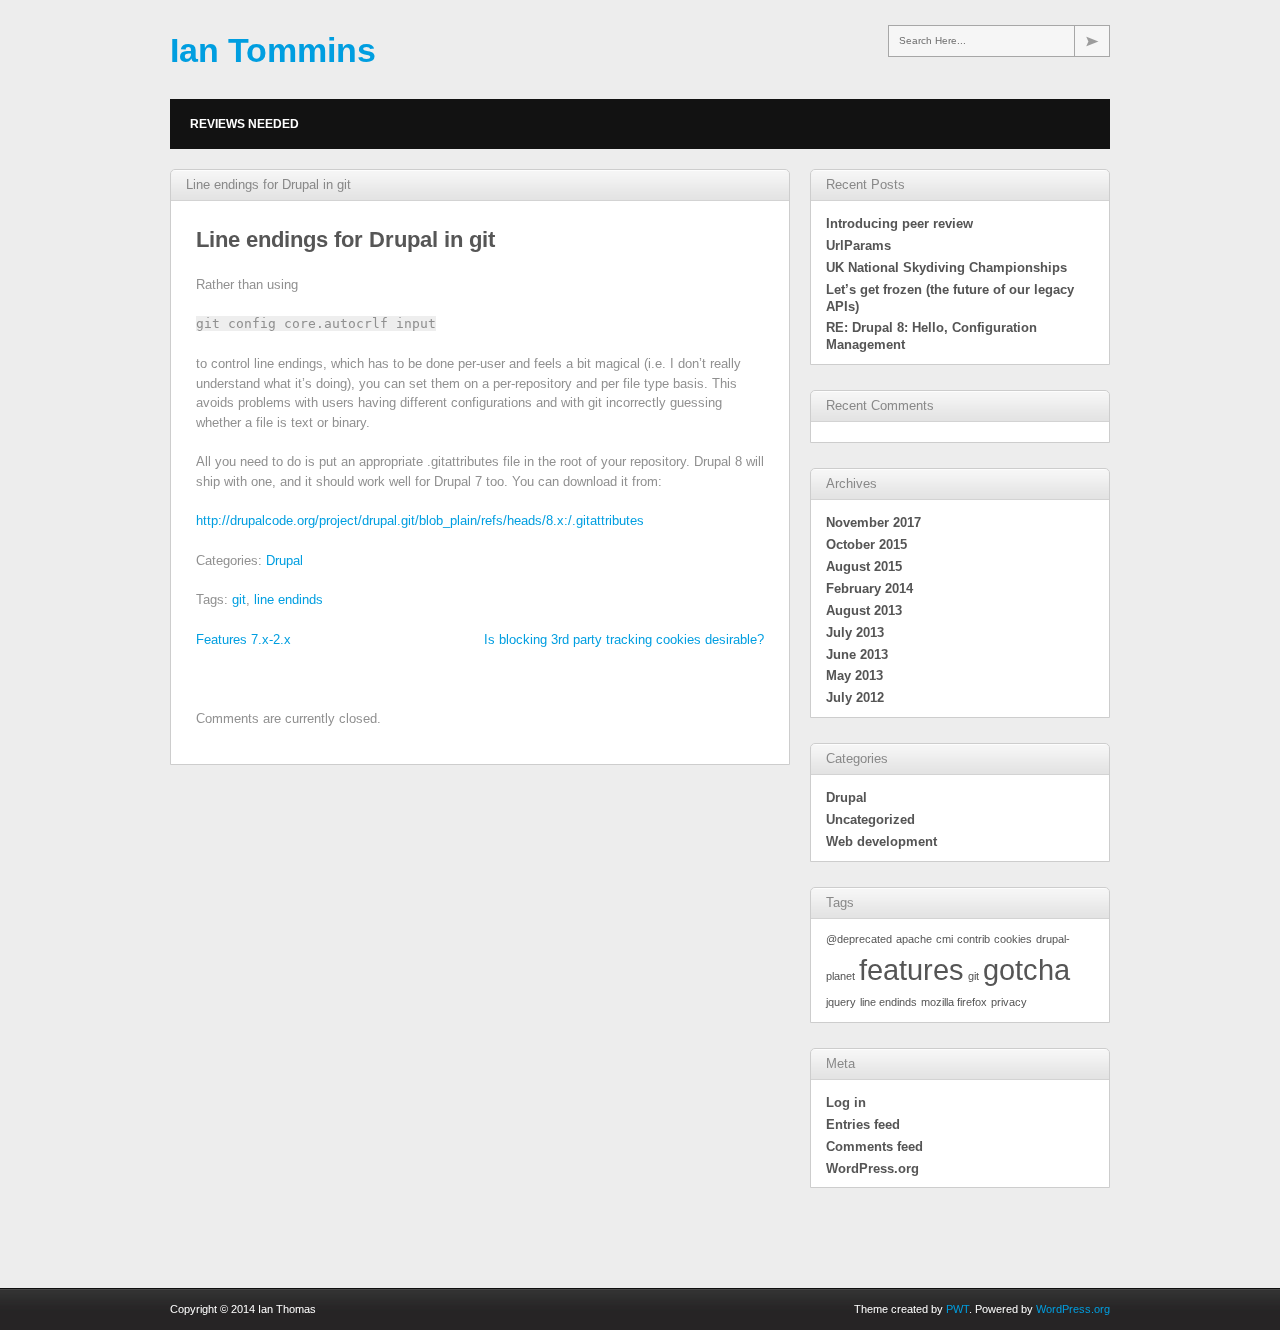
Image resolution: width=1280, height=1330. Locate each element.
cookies (1013, 939)
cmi (944, 939)
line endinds (288, 599)
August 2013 (864, 610)
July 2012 (855, 697)
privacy (1009, 1002)
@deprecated (859, 939)
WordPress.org (872, 1168)
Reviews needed (244, 124)
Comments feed (874, 1146)
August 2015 (864, 566)
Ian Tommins (273, 50)
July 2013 (855, 632)
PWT (957, 1309)
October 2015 (866, 544)
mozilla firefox (954, 1002)
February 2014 (869, 588)
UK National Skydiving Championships (946, 267)
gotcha (1026, 969)
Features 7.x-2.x (243, 639)
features (911, 969)
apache (914, 939)
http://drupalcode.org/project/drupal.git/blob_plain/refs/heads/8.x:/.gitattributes (420, 520)
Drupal (284, 560)
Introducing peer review (899, 223)
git (239, 599)
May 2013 (854, 675)
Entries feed (863, 1124)
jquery (841, 1002)
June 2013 (857, 654)
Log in (846, 1102)
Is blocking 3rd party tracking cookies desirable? (624, 639)
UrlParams (858, 245)
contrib (973, 939)
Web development (881, 841)
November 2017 (873, 522)
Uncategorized (870, 819)
